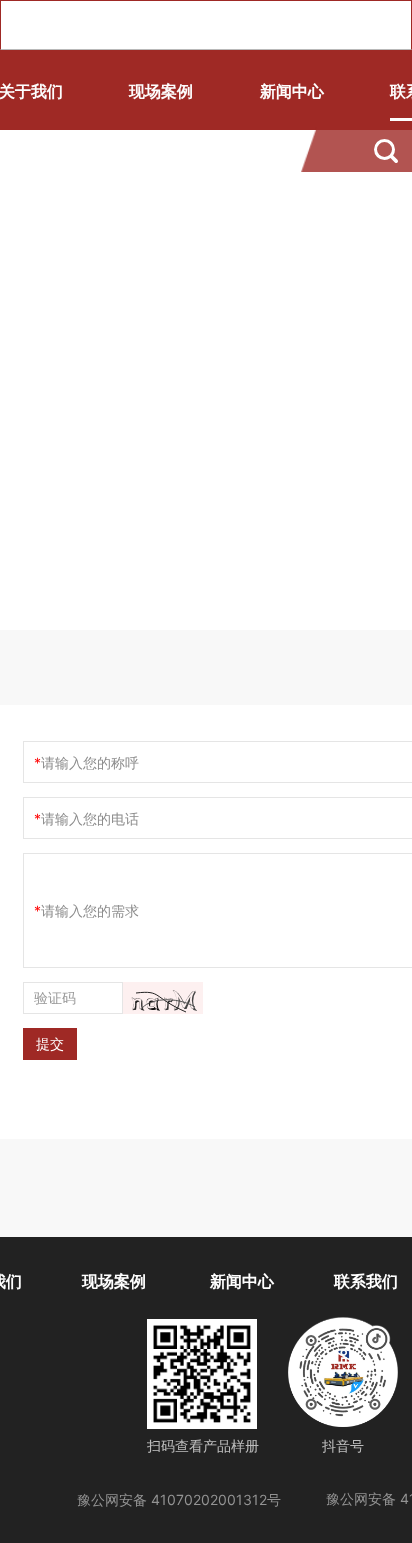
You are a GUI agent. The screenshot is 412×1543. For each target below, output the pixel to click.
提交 (50, 1043)
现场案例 (161, 91)
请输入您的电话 (90, 818)
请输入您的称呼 (90, 762)
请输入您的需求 (90, 910)
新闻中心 (292, 91)
